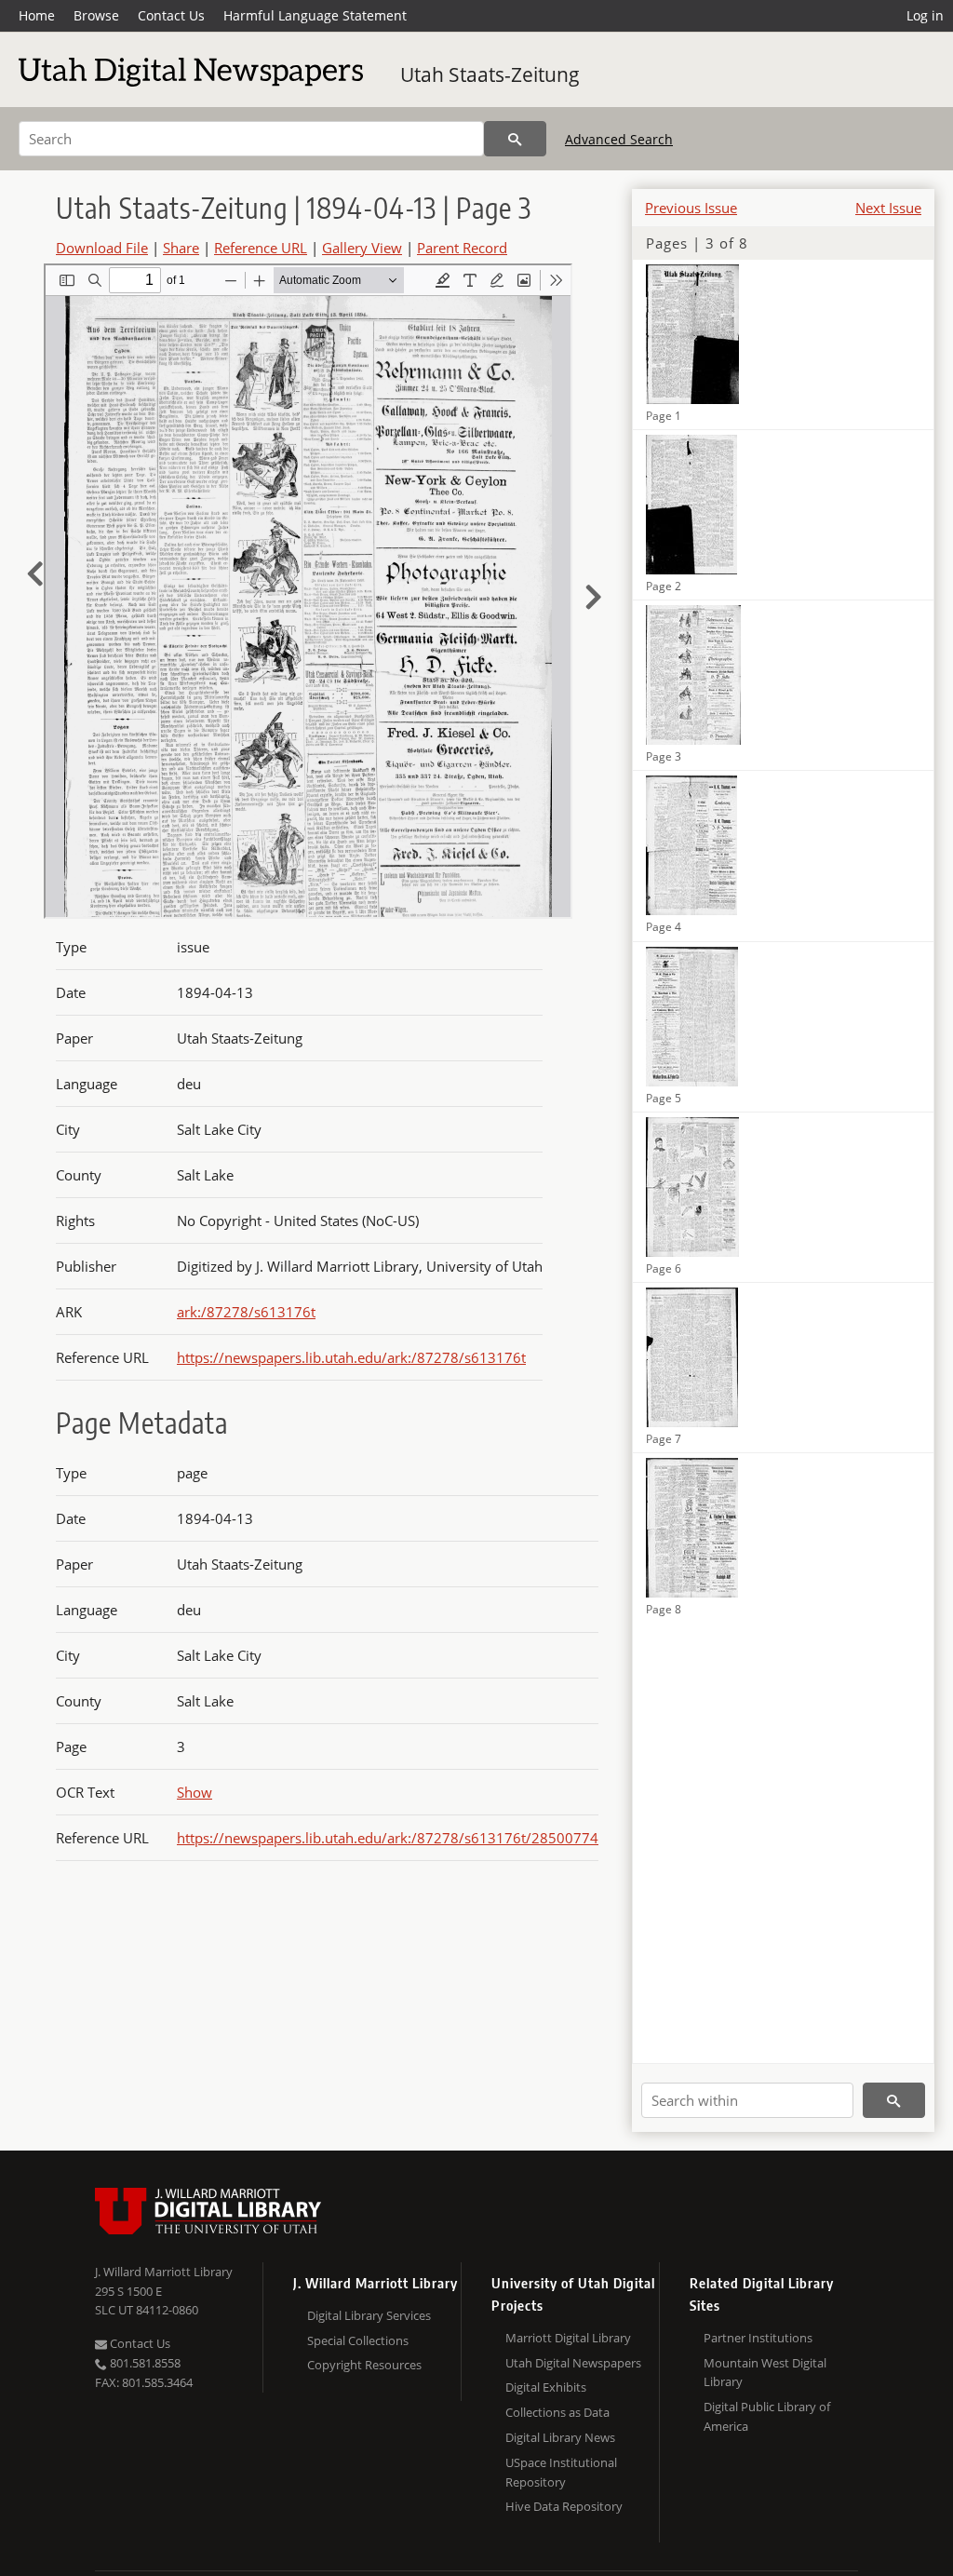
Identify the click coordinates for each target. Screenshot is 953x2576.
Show (195, 1792)
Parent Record (462, 248)
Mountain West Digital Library (765, 2373)
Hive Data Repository (564, 2506)
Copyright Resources (364, 2365)
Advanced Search (619, 139)
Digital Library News (560, 2437)
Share (181, 248)
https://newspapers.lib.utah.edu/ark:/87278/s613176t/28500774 (388, 1838)
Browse (96, 15)
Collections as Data (557, 2412)
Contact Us (171, 15)
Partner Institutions (758, 2338)
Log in (925, 15)
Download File (102, 248)
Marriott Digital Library (568, 2338)
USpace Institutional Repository (561, 2472)
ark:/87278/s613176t (246, 1312)
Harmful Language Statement (315, 15)
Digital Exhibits (546, 2387)
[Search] (515, 139)
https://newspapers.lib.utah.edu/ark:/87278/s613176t (351, 1357)
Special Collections (358, 2340)
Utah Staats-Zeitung (490, 74)
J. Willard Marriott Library (164, 2272)
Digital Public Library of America (767, 2416)
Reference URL (261, 248)
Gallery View (362, 248)
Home (37, 15)
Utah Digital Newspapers (573, 2363)
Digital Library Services (369, 2315)
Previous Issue (691, 208)
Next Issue (888, 208)
